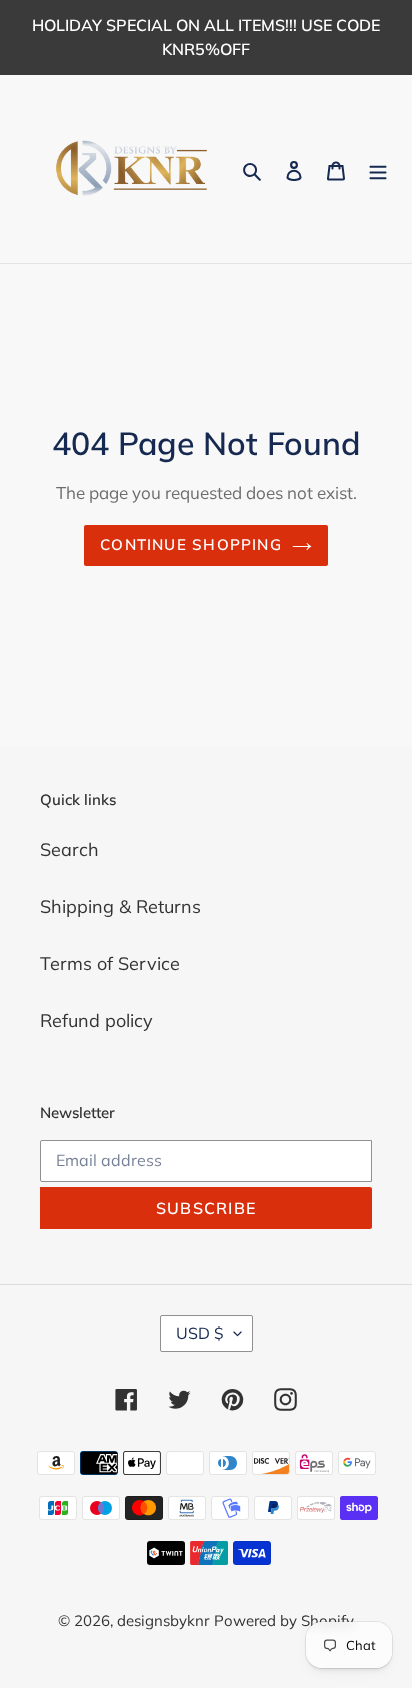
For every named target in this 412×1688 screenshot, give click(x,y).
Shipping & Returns (120, 906)
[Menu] (378, 169)
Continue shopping (191, 544)
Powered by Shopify (284, 1620)
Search (69, 849)
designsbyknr (163, 1620)
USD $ (200, 1333)
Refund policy (96, 1020)
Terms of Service (110, 963)
